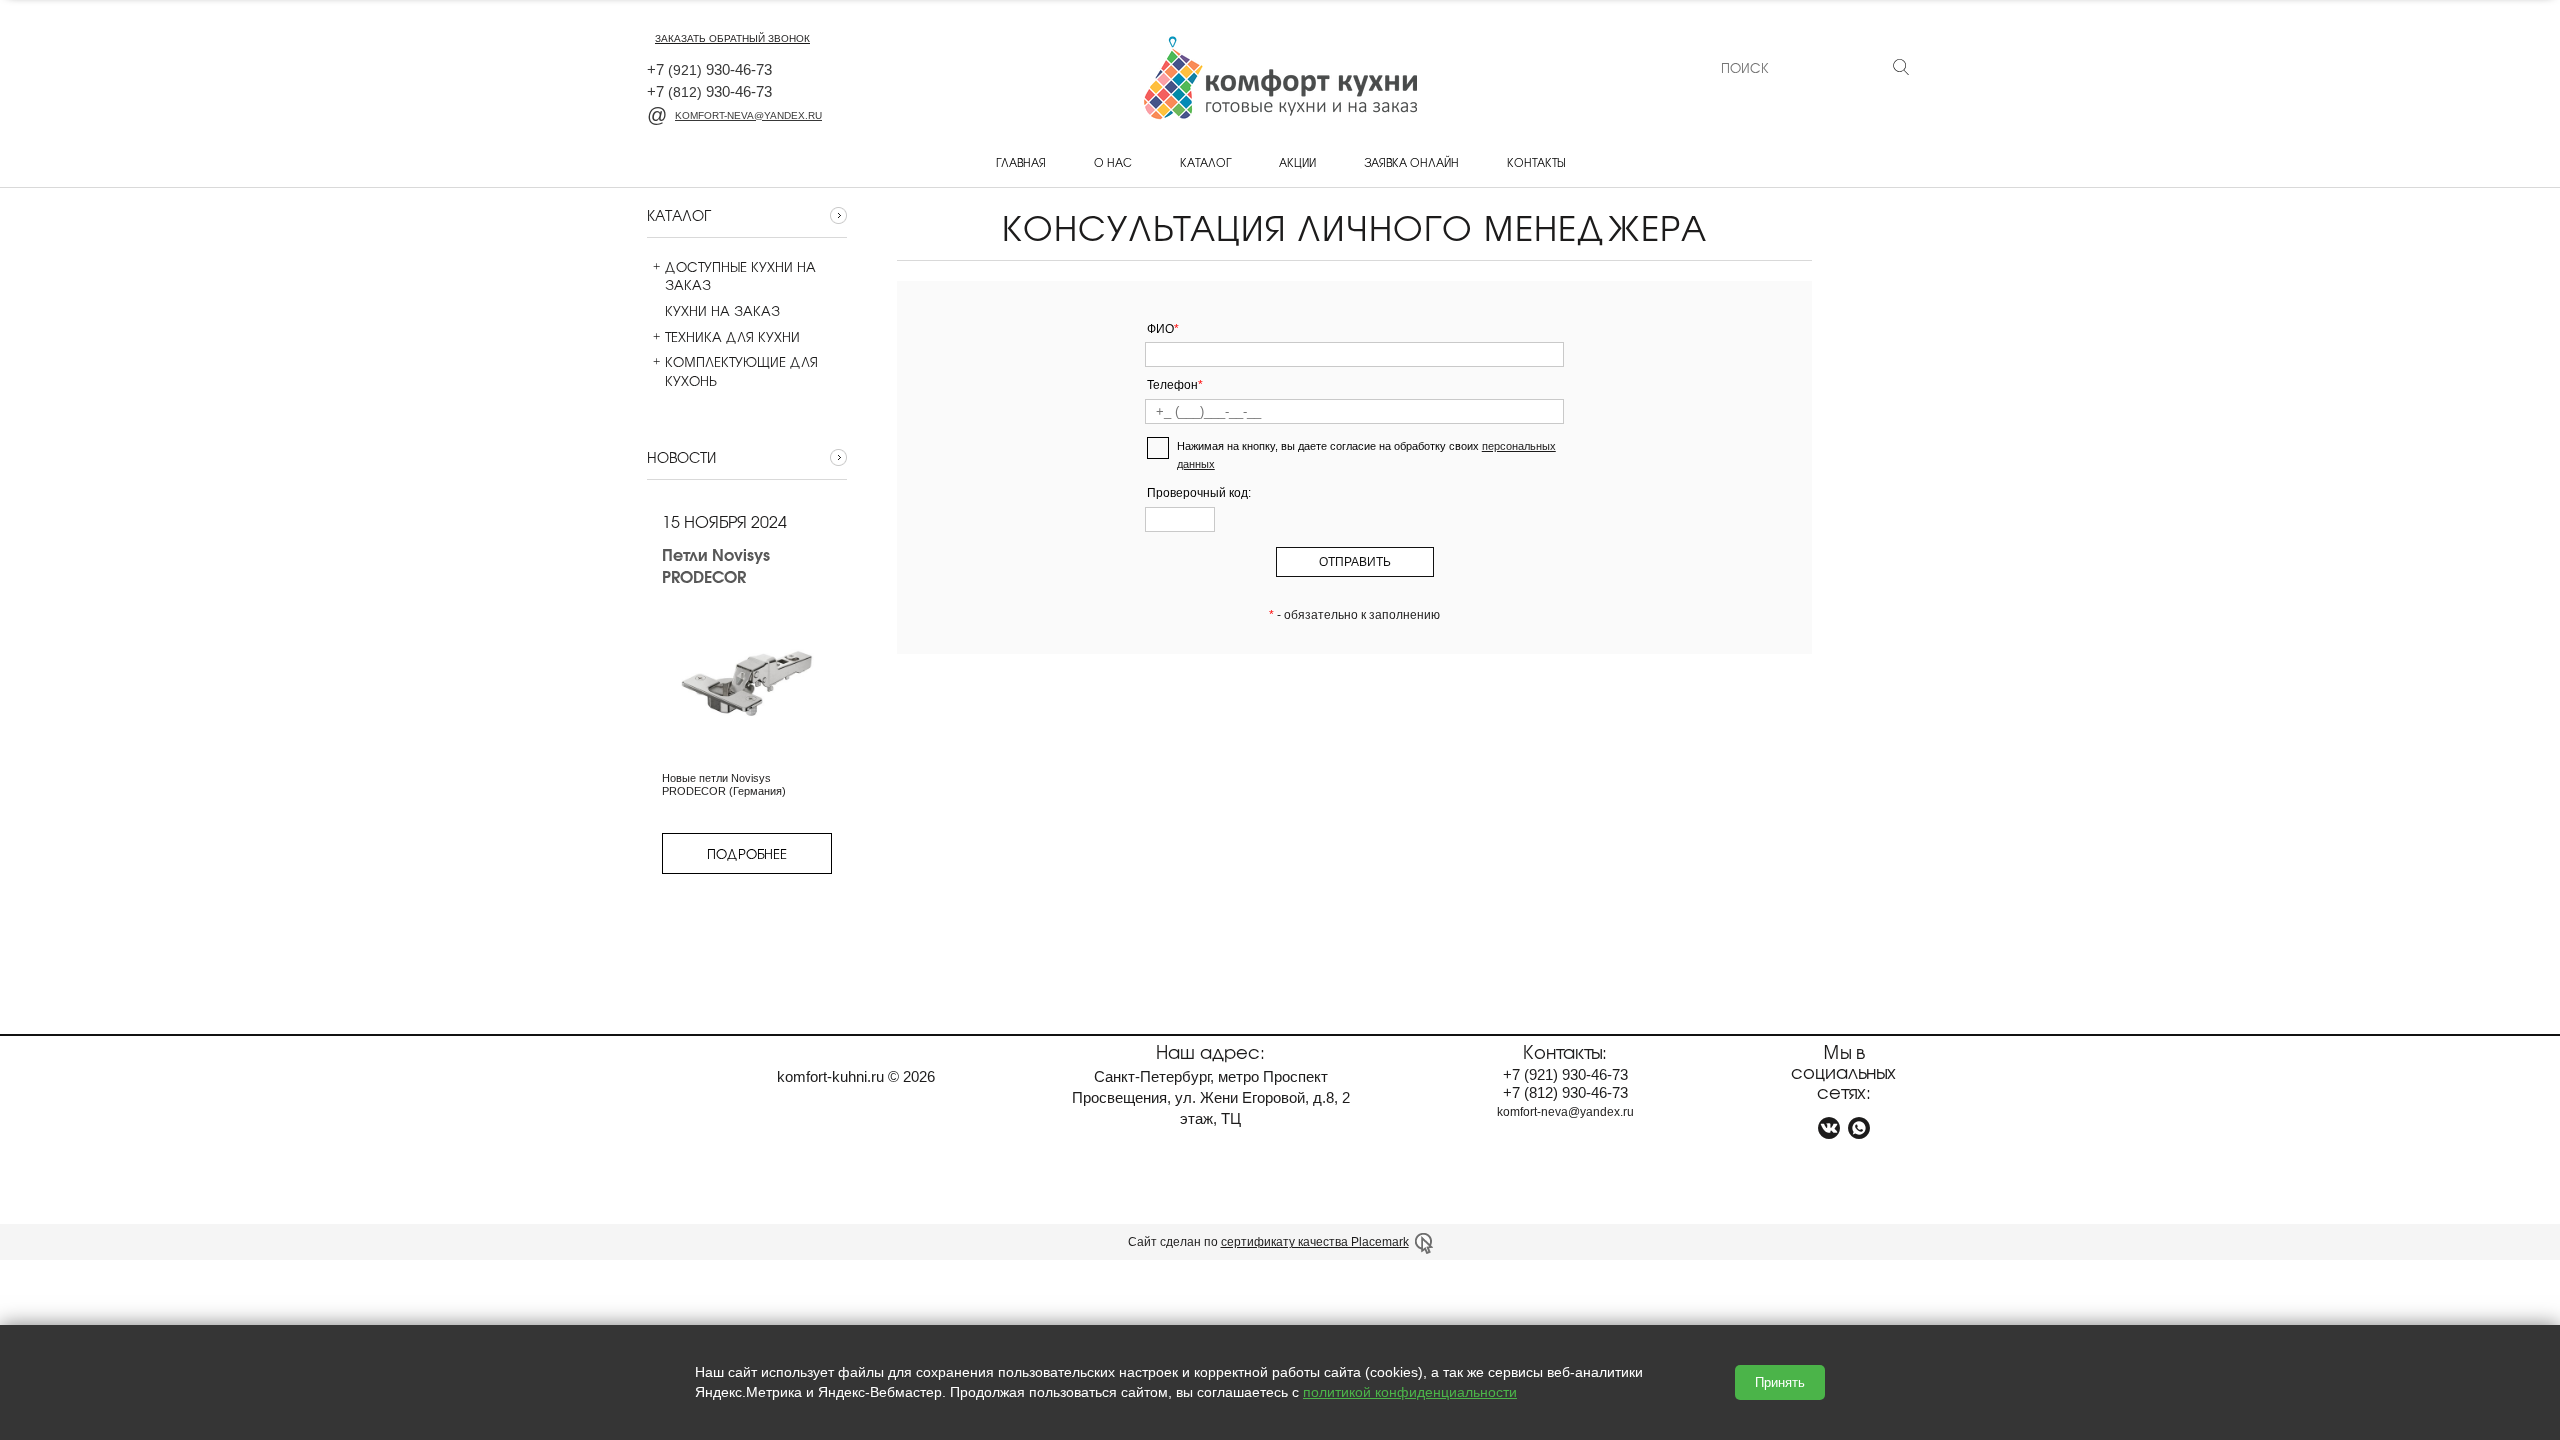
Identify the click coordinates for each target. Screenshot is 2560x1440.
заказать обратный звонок (732, 38)
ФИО (1163, 329)
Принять (1780, 1382)
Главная (1021, 162)
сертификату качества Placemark (1315, 1242)
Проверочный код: (1199, 493)
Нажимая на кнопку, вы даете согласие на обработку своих (1366, 455)
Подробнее (747, 853)
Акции (1297, 162)
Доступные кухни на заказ (740, 276)
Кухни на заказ (722, 311)
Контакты (1536, 162)
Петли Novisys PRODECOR (716, 565)
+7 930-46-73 (709, 69)
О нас (1113, 162)
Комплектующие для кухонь (741, 371)
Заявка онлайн (1411, 162)
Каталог (1205, 162)
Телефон (1175, 385)
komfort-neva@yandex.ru (748, 115)
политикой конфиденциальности (1410, 1392)
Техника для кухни (732, 337)
